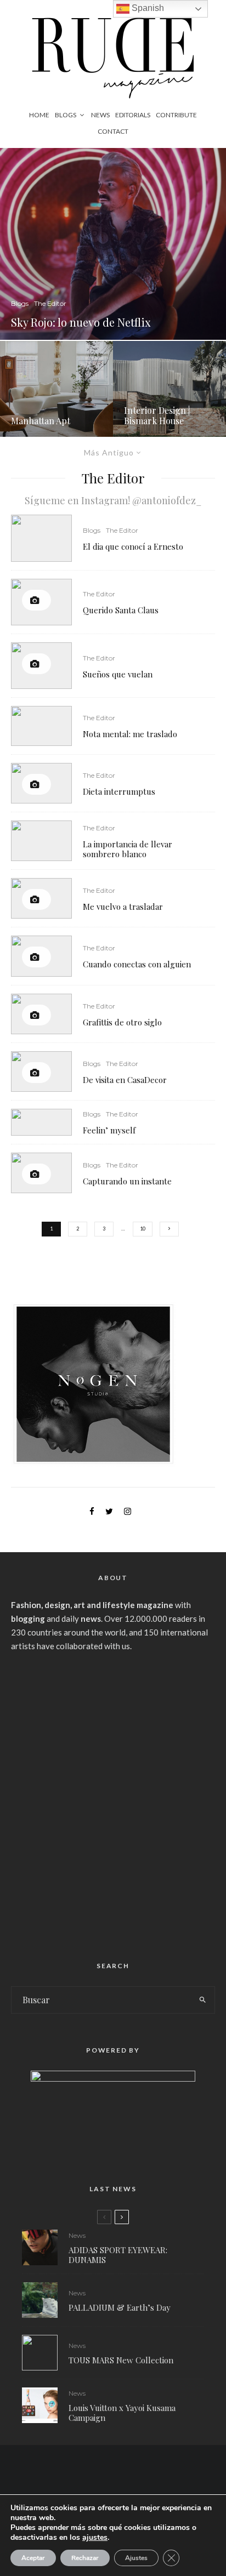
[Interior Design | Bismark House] (169, 389)
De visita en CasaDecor (125, 1080)
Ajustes (136, 2558)
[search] (203, 2000)
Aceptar (33, 2558)
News (100, 115)
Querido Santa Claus (121, 610)
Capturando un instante (127, 1181)
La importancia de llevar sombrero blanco (128, 849)
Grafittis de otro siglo (122, 1022)
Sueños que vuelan (118, 674)
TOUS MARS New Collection (121, 2360)
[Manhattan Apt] (56, 389)
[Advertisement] (113, 1802)
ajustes (95, 2538)
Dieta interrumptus (119, 791)
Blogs (66, 115)
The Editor (122, 530)
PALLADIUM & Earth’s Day (120, 2307)
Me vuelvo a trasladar (123, 907)
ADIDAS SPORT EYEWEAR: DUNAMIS (118, 2255)
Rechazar (85, 2558)
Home (39, 115)
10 (143, 1229)
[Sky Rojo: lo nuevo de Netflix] (113, 244)
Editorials (133, 115)
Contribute (176, 115)
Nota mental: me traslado (130, 734)
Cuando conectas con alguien (137, 964)
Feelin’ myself (109, 1130)
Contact (113, 131)
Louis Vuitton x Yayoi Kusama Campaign (122, 2413)
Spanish (147, 8)
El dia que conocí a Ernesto (133, 546)
